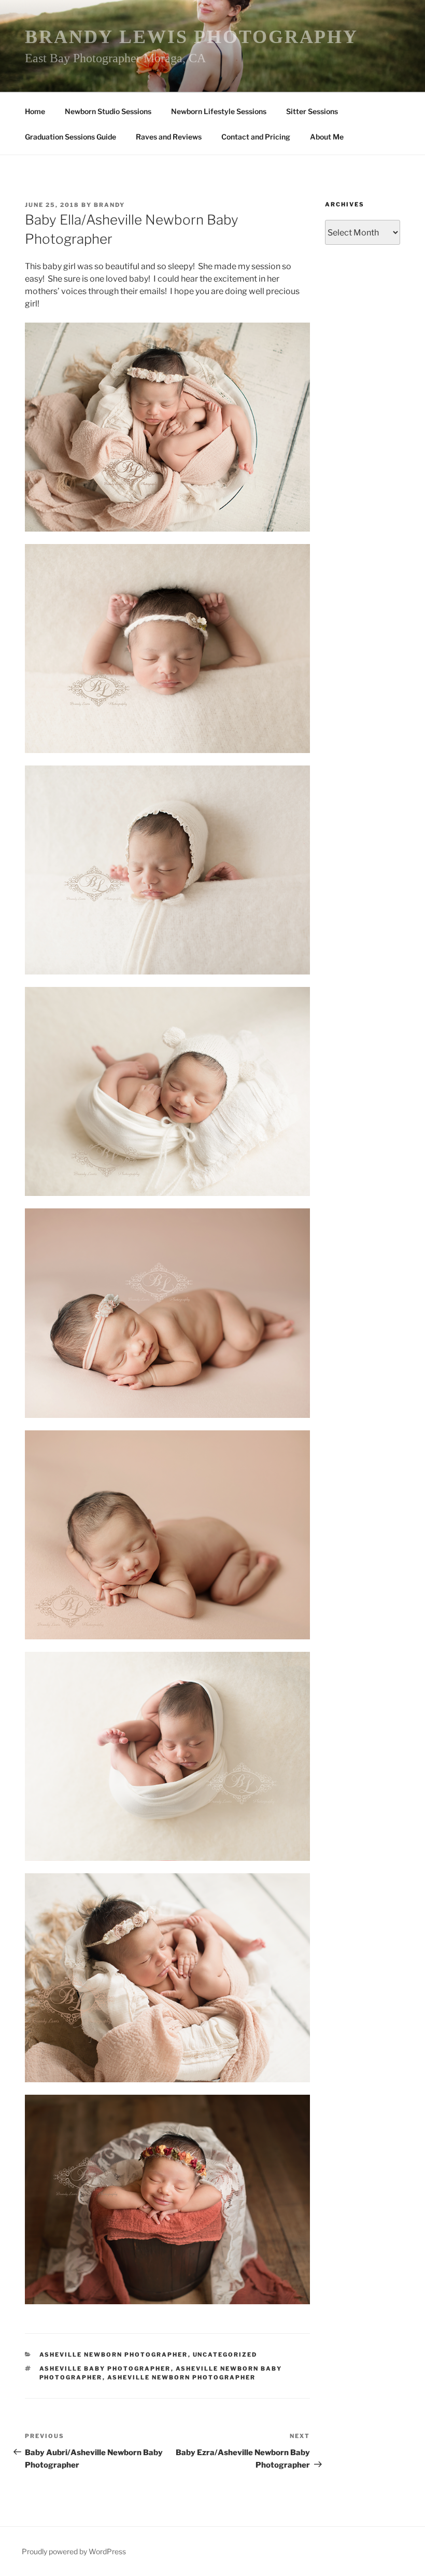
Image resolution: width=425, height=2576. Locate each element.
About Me (327, 137)
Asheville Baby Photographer (105, 2369)
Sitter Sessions (312, 111)
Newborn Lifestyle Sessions (219, 111)
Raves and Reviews (169, 137)
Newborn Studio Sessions (108, 111)
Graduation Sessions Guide (70, 137)
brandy (109, 205)
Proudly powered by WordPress (74, 2551)
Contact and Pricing (256, 137)
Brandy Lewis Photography (192, 37)
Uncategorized (225, 2355)
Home (35, 111)
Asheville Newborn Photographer (114, 2355)
